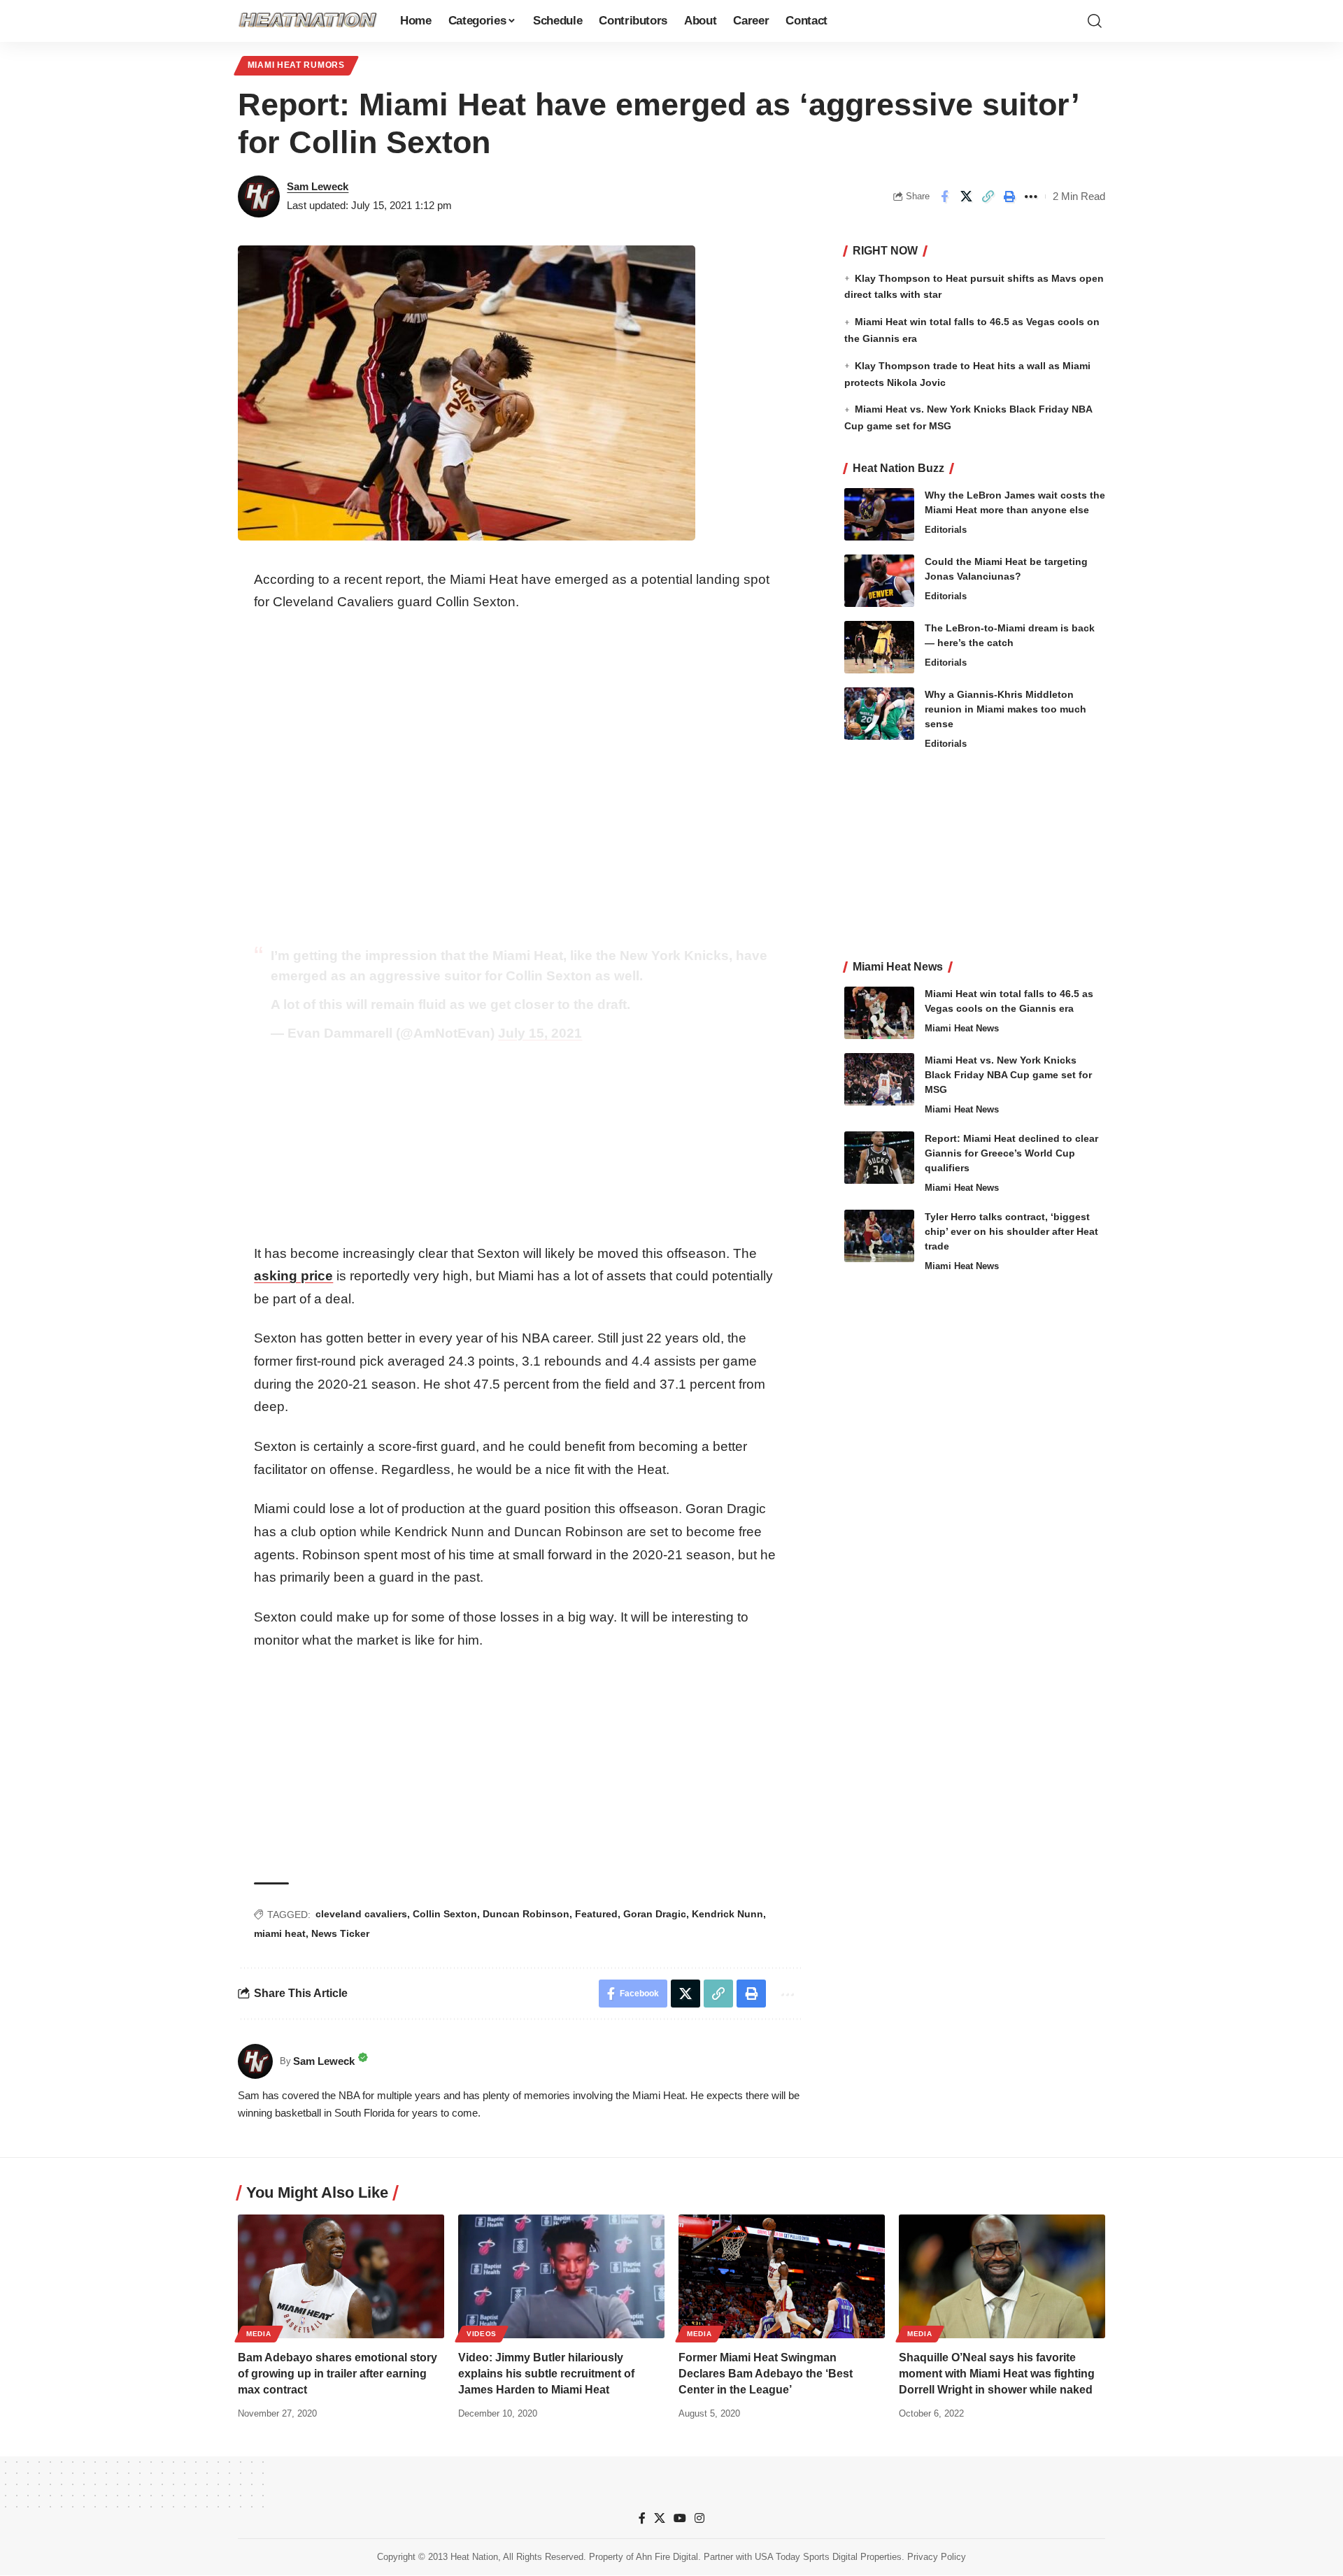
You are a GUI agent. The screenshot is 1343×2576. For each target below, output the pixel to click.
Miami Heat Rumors (296, 65)
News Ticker (340, 1933)
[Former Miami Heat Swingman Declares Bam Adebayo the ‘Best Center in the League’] (782, 2276)
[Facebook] (642, 2518)
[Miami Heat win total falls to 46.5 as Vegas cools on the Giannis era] (879, 1013)
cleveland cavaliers (361, 1914)
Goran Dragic (655, 1914)
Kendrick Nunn (727, 1914)
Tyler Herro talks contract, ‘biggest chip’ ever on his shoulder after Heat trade (1011, 1231)
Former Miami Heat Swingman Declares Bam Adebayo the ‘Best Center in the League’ (766, 2374)
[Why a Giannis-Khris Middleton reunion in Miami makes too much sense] (879, 714)
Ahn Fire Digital (667, 2557)
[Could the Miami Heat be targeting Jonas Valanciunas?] (879, 581)
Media (259, 2334)
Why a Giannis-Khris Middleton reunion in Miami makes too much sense (1006, 709)
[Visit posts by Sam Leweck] (259, 196)
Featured (596, 1914)
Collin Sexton (445, 1914)
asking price (293, 1276)
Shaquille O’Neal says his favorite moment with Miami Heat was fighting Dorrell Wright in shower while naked (997, 2374)
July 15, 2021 (540, 1033)
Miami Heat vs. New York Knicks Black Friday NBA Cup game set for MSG (1008, 1075)
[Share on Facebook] (944, 196)
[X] (660, 2518)
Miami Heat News (962, 1028)
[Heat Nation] (308, 21)
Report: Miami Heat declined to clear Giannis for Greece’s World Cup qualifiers (1011, 1153)
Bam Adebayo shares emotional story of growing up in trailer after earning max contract (337, 2374)
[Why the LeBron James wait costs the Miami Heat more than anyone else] (879, 514)
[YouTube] (680, 2518)
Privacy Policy (937, 2557)
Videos (482, 2334)
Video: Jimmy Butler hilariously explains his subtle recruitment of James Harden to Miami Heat (546, 2374)
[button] (1095, 21)
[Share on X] (966, 196)
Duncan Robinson (526, 1914)
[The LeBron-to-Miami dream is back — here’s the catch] (879, 647)
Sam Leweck (318, 186)
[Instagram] (699, 2518)
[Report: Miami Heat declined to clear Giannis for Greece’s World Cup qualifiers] (879, 1158)
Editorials (946, 530)
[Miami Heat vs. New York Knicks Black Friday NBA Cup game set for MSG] (879, 1079)
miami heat (280, 1933)
